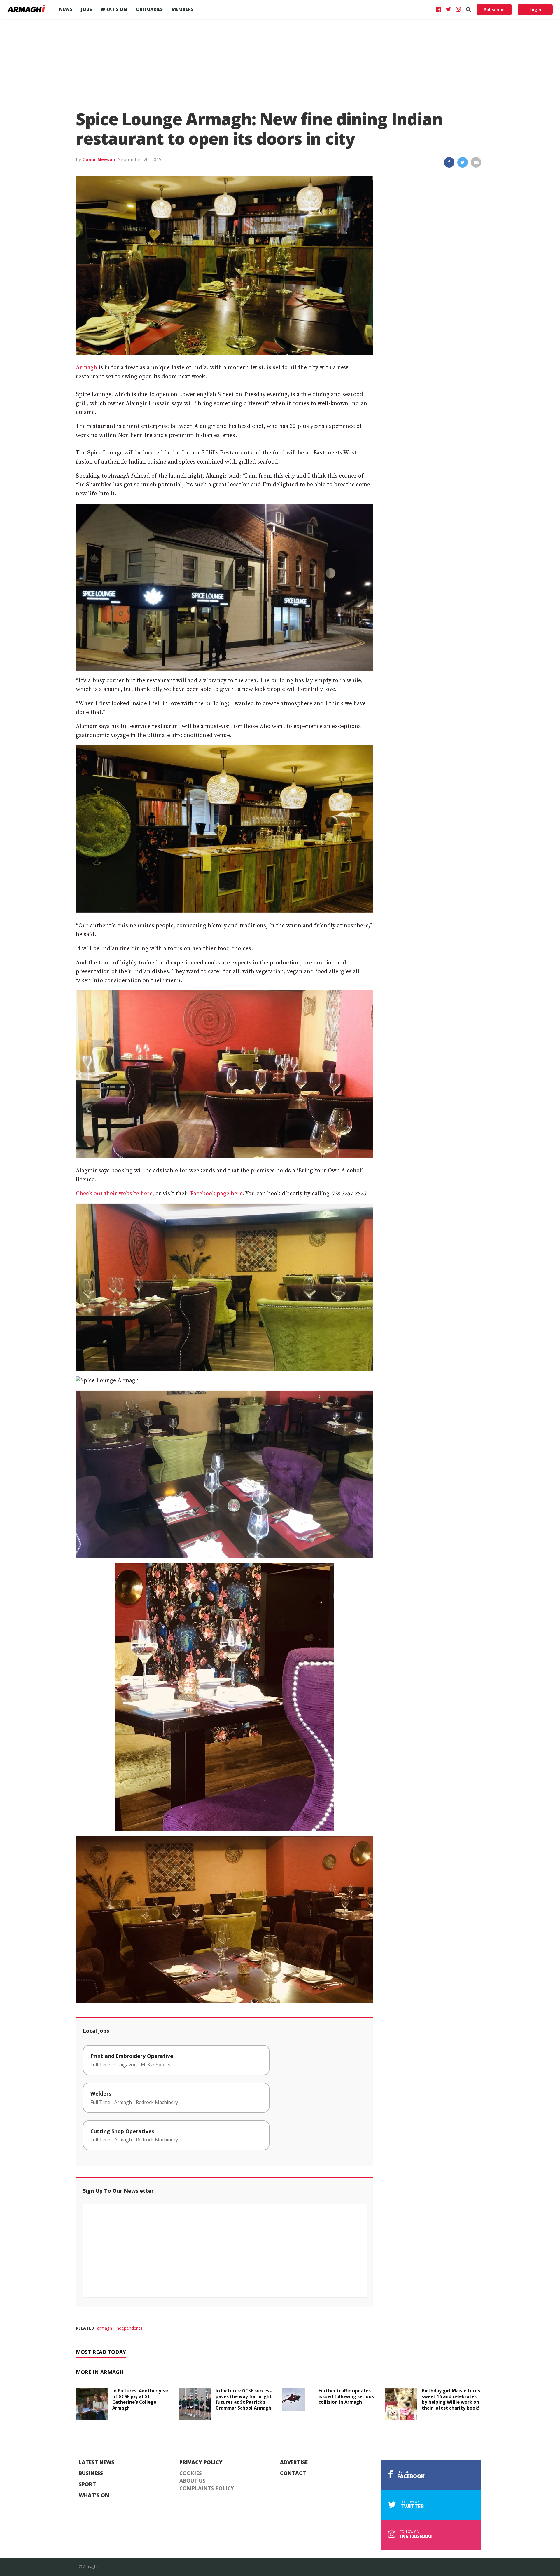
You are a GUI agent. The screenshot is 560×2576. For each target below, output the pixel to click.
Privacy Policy (201, 2462)
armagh (105, 2328)
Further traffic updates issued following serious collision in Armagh (346, 2396)
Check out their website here (114, 1194)
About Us (192, 2481)
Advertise (294, 2462)
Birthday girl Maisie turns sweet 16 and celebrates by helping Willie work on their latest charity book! (451, 2399)
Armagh (86, 368)
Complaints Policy (207, 2488)
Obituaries (149, 9)
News (66, 9)
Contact (293, 2473)
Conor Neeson (99, 159)
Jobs (86, 9)
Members (182, 9)
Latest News (97, 2462)
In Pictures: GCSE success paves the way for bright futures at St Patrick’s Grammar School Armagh (244, 2399)
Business (91, 2473)
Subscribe (494, 9)
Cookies (191, 2473)
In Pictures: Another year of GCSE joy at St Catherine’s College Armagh (140, 2399)
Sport (87, 2484)
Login (535, 9)
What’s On (114, 9)
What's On (94, 2495)
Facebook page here (216, 1194)
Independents (129, 2328)
